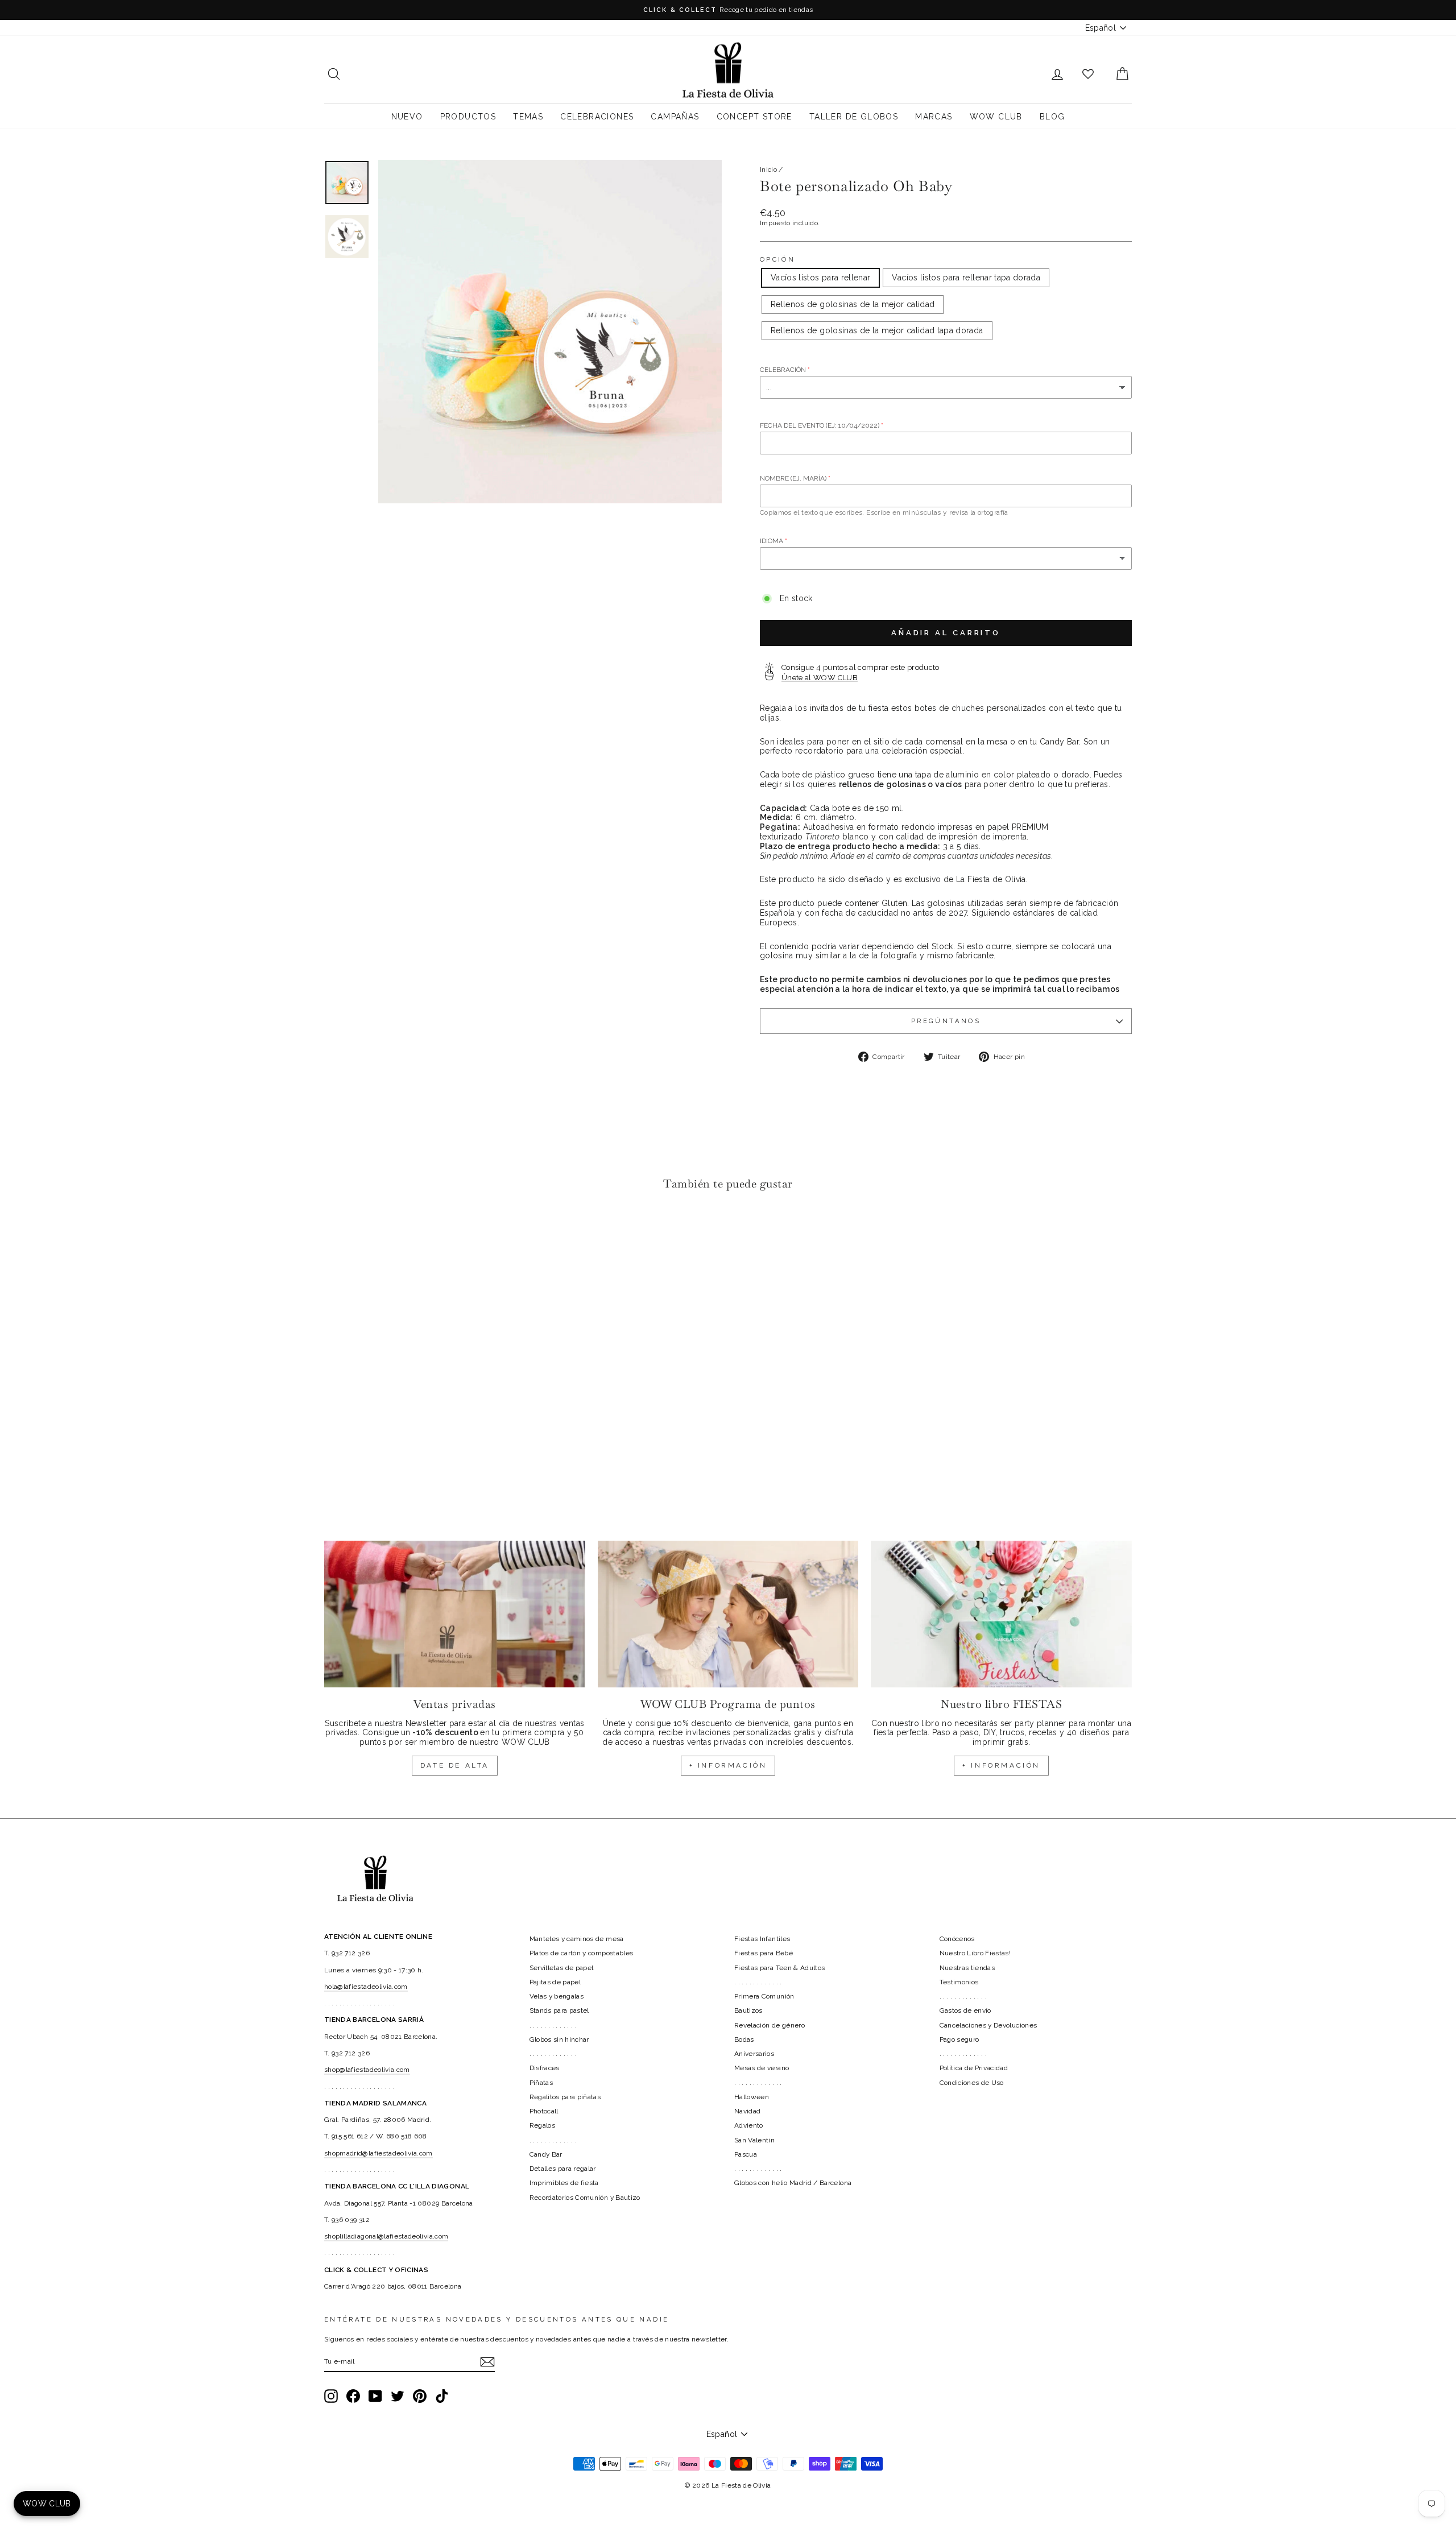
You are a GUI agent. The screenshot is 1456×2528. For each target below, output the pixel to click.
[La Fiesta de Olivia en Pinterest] (420, 2396)
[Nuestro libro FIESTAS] (1001, 1614)
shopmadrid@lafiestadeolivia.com (379, 2153)
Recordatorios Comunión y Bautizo (585, 2198)
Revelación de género (770, 2025)
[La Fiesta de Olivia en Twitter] (398, 2396)
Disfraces (545, 2068)
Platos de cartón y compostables (582, 1953)
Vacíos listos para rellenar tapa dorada (966, 278)
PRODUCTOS (468, 117)
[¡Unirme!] (487, 2362)
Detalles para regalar (563, 2169)
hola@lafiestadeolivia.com (366, 1987)
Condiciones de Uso (972, 2083)
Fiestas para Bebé (764, 1953)
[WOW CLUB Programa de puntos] (728, 1614)
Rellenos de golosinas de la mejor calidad (853, 304)
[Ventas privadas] (455, 1614)
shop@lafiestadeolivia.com (367, 2070)
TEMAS (528, 117)
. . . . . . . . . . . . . (553, 2025)
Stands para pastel (559, 2010)
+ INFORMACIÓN (728, 1765)
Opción (777, 260)
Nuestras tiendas (967, 1968)
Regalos (542, 2125)
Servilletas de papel (562, 1968)
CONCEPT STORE (754, 117)
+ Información (1001, 1765)
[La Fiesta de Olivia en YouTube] (375, 2396)
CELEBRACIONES (597, 117)
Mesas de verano (762, 2068)
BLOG (1052, 117)
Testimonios (959, 1982)
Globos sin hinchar (559, 2039)
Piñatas (541, 2083)
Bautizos (748, 2010)
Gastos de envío (965, 2010)
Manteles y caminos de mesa (577, 1939)
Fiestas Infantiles (762, 1939)
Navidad (747, 2111)
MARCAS (934, 117)
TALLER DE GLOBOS (854, 117)
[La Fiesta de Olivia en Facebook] (353, 2396)
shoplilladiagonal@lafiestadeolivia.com (386, 2236)
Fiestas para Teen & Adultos (779, 1968)
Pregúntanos (946, 1021)
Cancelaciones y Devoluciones (988, 2025)
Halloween (752, 2097)
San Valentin (754, 2140)
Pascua (746, 2154)
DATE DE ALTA (455, 1765)
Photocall (544, 2111)
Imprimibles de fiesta (564, 2183)
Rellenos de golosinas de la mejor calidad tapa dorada (877, 330)
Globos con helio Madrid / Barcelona (793, 2183)
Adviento (749, 2125)
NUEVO (407, 117)
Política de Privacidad (974, 2068)
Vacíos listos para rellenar (820, 278)
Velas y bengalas (557, 1996)
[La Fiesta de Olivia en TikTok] (442, 2396)
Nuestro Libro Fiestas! (975, 1953)
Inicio (768, 169)
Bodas (744, 2039)
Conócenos (957, 1939)
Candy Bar (546, 2154)
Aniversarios (754, 2054)
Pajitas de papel (555, 1982)
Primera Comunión (764, 1996)
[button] (336, 1234)
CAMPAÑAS (675, 117)
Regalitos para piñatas (565, 2097)
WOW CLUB (996, 117)
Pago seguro (959, 2039)
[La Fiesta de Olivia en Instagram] (331, 2396)
